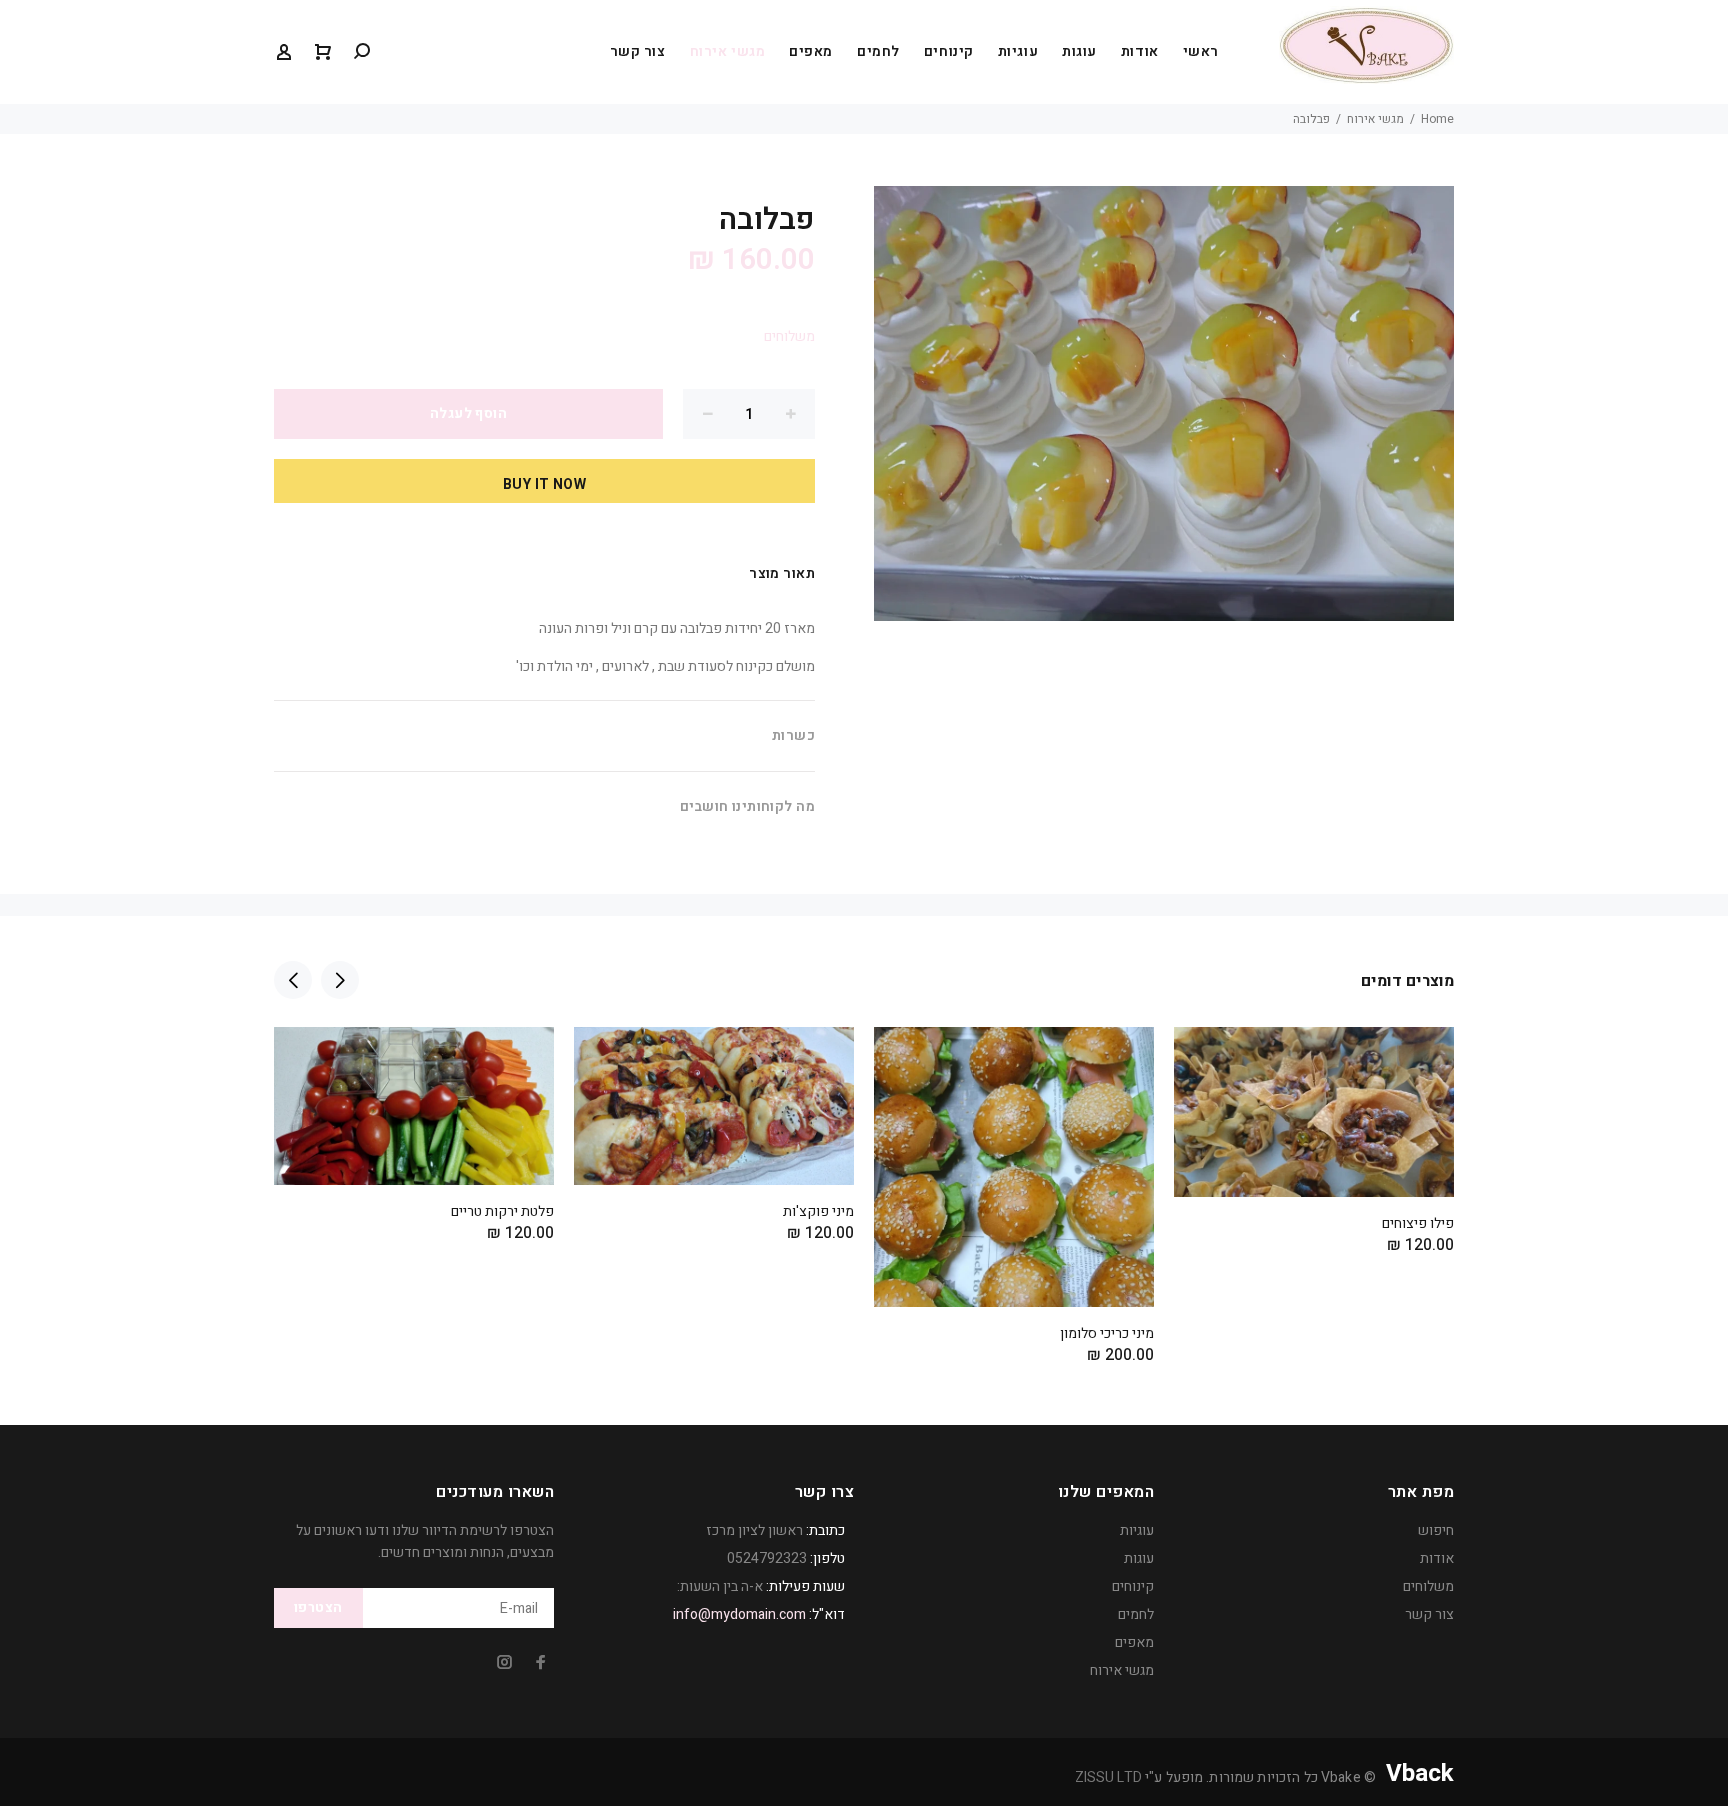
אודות (1140, 51)
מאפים (811, 51)
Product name (1523, 1725)
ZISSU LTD (1108, 1777)
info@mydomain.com (739, 1614)
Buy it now (544, 484)
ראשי (1201, 51)
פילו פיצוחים (1418, 1223)
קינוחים (949, 51)
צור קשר (638, 51)
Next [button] (340, 980)
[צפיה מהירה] (307, 1060)
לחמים (878, 51)
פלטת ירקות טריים (502, 1211)
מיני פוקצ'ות (818, 1211)
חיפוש (1436, 1530)
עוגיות (1018, 51)
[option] (414, 1109)
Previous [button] (293, 980)
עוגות (1079, 51)
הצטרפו (318, 1607)
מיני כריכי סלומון (1107, 1333)
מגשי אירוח (728, 51)
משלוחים (789, 336)
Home (1437, 119)
